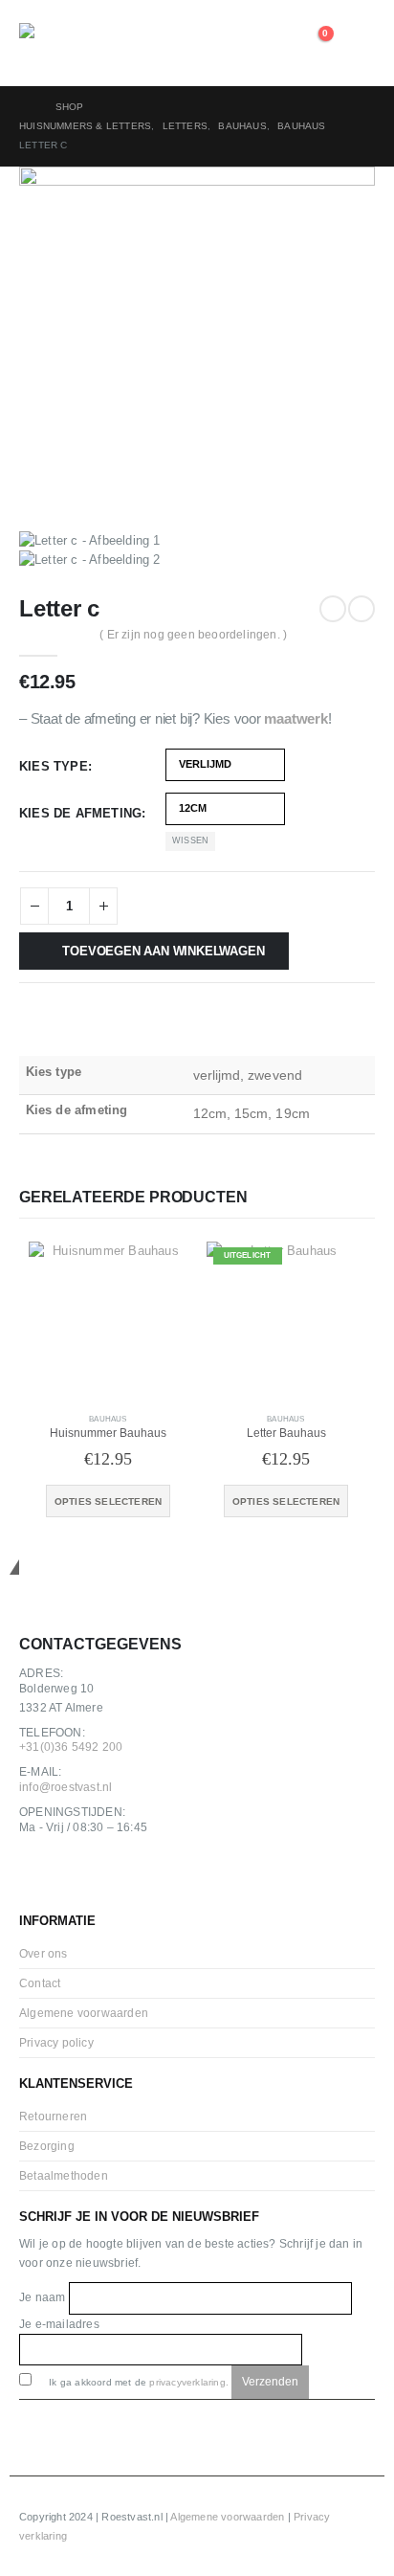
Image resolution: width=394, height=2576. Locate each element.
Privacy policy (56, 2042)
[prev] (333, 609)
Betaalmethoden (64, 2175)
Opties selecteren (108, 1501)
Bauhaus (108, 1419)
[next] (361, 609)
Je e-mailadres (59, 2324)
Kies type (54, 766)
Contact (40, 1983)
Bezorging (47, 2146)
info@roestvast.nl (66, 1787)
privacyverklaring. (189, 2382)
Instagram (81, 1876)
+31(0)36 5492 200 (71, 1747)
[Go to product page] (108, 1321)
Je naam (44, 2297)
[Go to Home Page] (24, 107)
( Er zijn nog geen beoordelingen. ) (193, 635)
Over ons (44, 1953)
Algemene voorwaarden (84, 2013)
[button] (360, 43)
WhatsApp (123, 1876)
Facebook (39, 1876)
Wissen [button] (190, 840)
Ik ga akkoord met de (137, 2382)
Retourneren (53, 2116)
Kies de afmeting (80, 813)
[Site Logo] (72, 43)
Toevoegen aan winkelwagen (163, 951)
